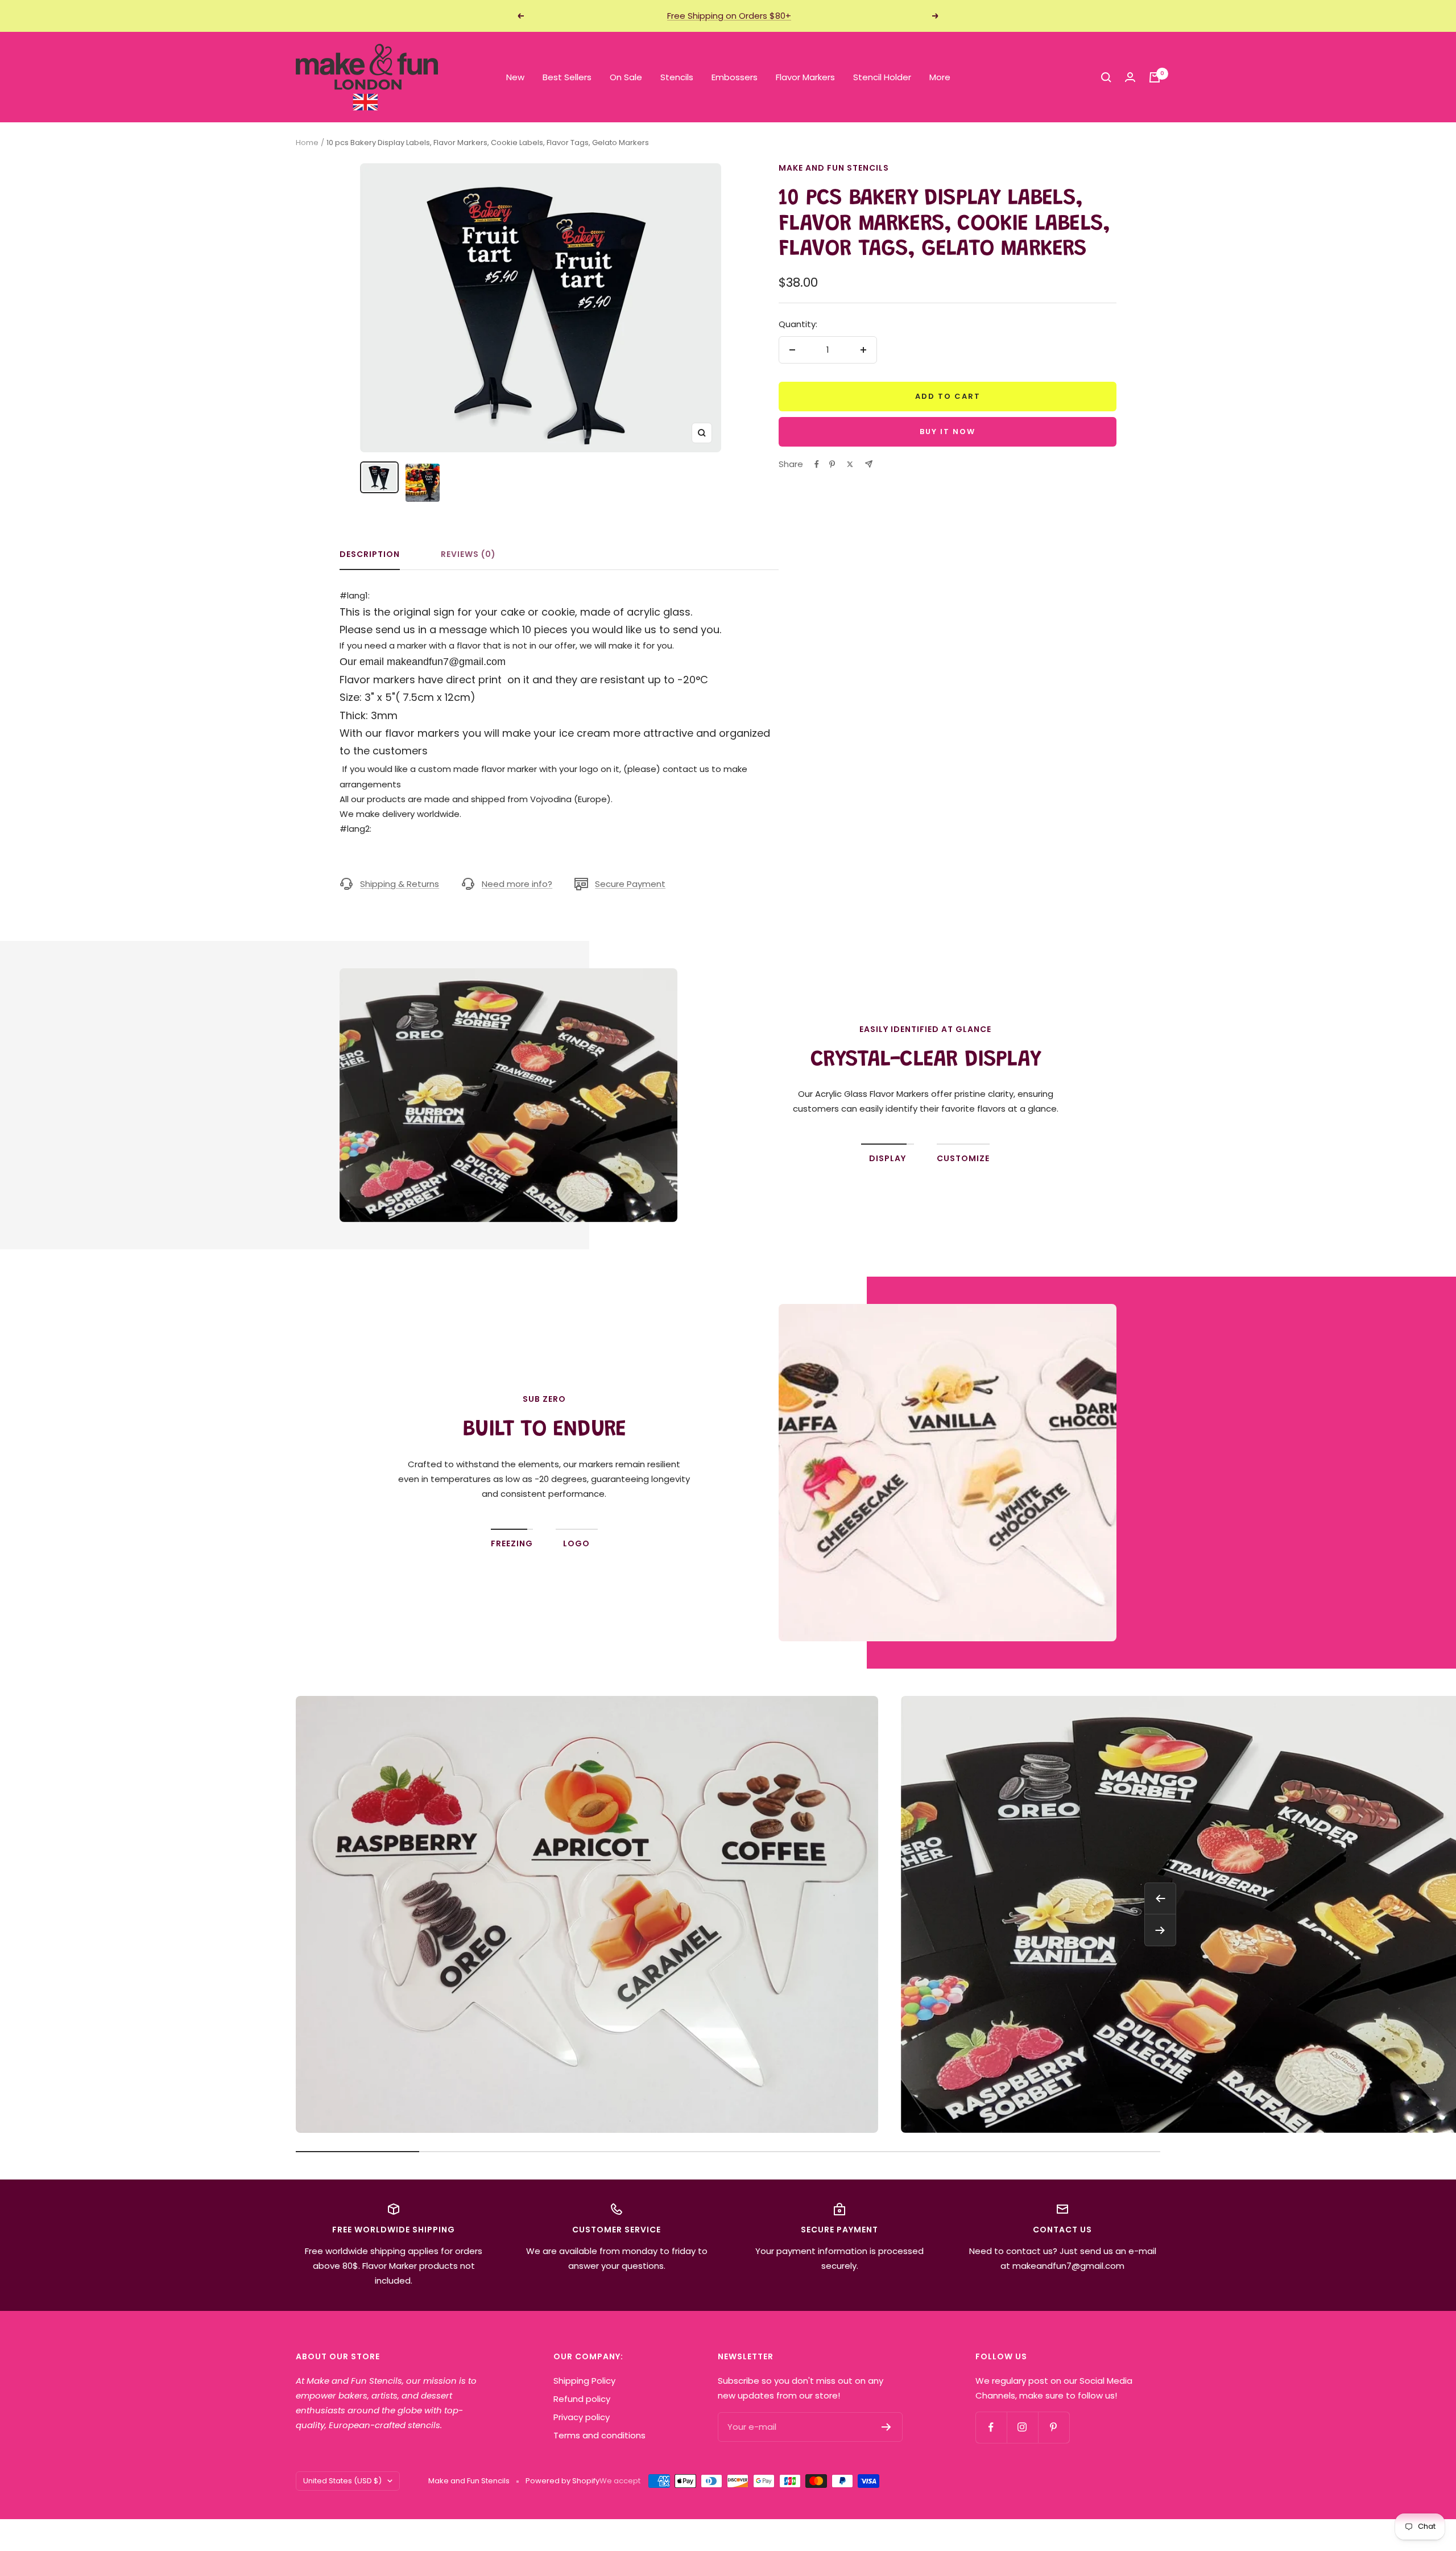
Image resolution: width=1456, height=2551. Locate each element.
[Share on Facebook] (817, 464)
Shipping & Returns (400, 884)
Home (307, 143)
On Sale (626, 77)
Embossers (735, 77)
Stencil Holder (882, 77)
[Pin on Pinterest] (832, 464)
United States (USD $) (342, 2481)
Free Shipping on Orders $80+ (729, 16)
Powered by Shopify (562, 2481)
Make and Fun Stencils (834, 168)
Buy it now (948, 432)
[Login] (1130, 77)
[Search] (1106, 77)
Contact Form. (585, 1494)
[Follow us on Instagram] (1022, 2427)
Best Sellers (567, 77)
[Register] (886, 2427)
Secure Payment (630, 884)
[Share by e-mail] (869, 464)
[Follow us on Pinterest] (1054, 2427)
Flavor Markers (805, 77)
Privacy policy (582, 2417)
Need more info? (517, 884)
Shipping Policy (584, 2381)
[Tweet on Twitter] (850, 464)
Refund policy (582, 2399)
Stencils (677, 77)
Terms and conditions (599, 2435)
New (515, 77)
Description (370, 555)
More (940, 77)
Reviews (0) (468, 555)
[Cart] (1155, 77)
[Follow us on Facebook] (991, 2427)
